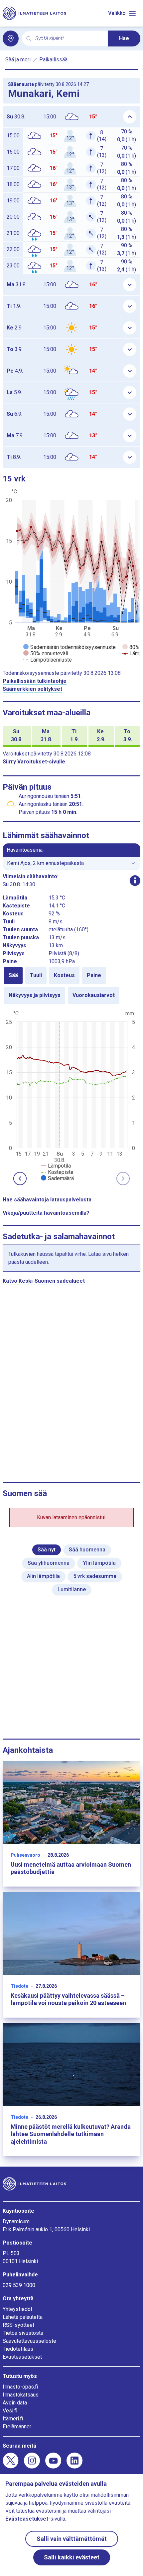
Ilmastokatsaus (21, 2395)
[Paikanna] (11, 38)
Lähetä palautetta (23, 2317)
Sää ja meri (18, 60)
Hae (124, 38)
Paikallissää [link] (53, 60)
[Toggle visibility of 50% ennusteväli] (46, 653)
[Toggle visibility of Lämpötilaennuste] (48, 660)
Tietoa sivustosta (23, 2333)
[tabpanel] (71, 1095)
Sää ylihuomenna (49, 1563)
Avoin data (15, 2403)
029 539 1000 (19, 2285)
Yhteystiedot (17, 2309)
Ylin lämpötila (99, 1563)
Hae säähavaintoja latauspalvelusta (47, 1200)
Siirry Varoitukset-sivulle (34, 762)
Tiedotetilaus (18, 2349)
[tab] (13, 975)
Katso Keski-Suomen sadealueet (44, 1281)
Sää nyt (47, 1550)
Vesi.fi (10, 2411)
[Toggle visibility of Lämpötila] (56, 1166)
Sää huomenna (87, 1550)
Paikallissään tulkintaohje (35, 681)
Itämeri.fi (13, 2419)
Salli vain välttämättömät (72, 2539)
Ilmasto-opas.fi (20, 2387)
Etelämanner (17, 2427)
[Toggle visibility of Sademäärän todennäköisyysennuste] (70, 647)
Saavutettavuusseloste (29, 2341)
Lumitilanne (72, 1589)
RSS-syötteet (18, 2325)
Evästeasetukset (22, 2357)
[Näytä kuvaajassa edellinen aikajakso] (20, 1179)
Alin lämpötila (43, 1576)
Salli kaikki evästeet (72, 2557)
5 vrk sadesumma (95, 1576)
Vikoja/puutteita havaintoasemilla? (46, 1213)
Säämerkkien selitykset (32, 689)
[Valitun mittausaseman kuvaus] (135, 881)
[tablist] (71, 985)
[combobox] (69, 39)
